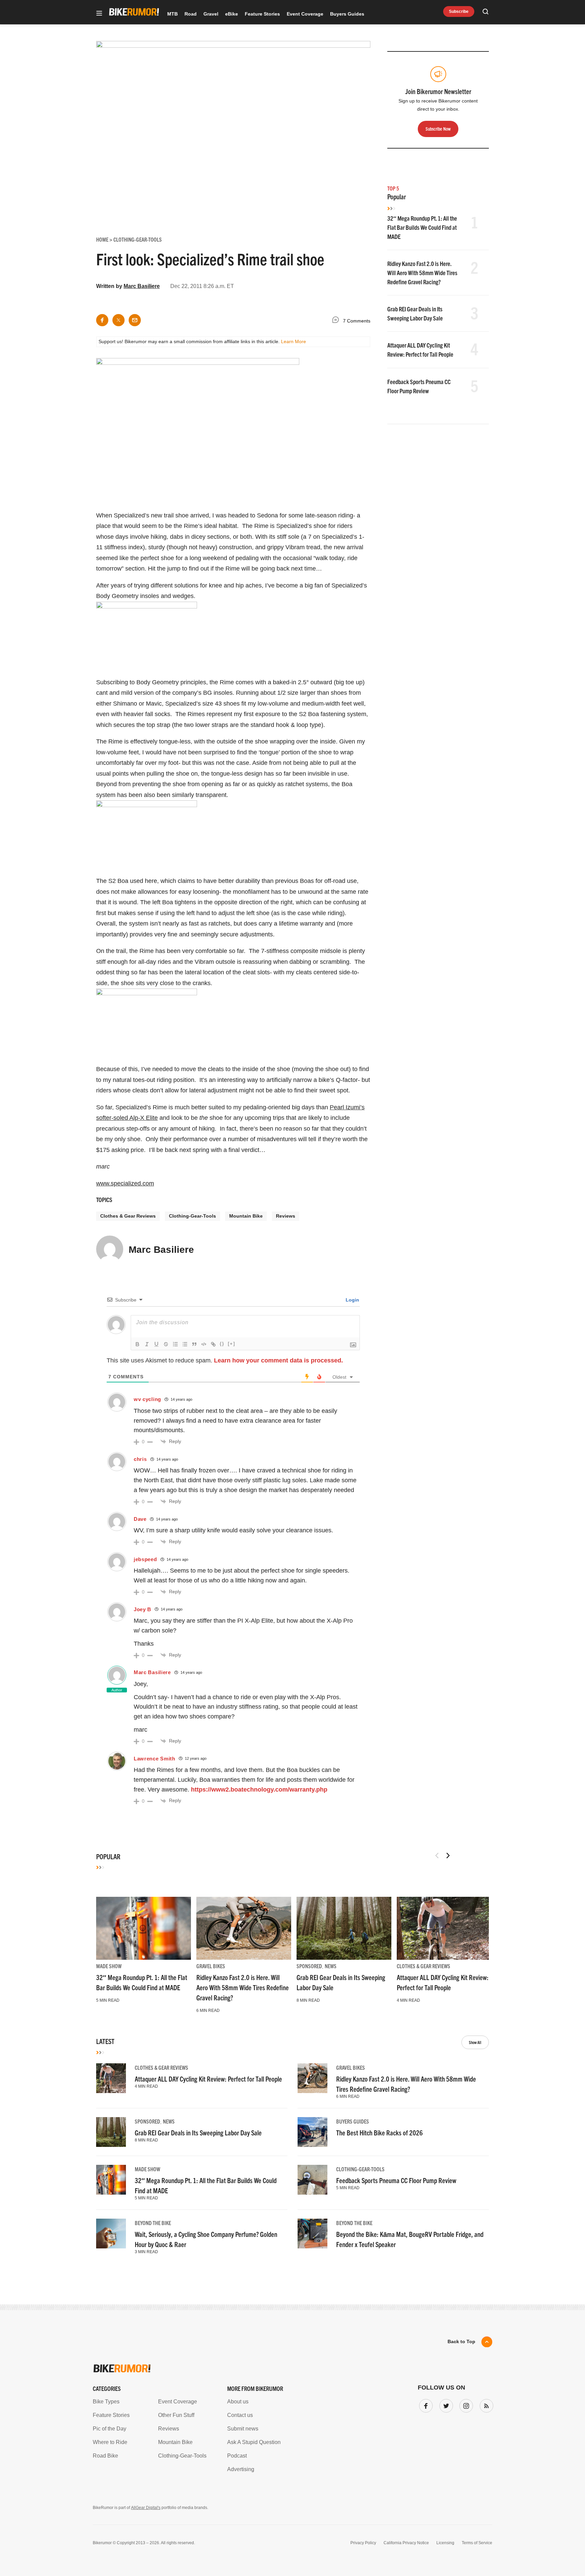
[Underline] (156, 1344)
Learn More (294, 341)
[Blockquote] (194, 1344)
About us (238, 2402)
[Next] (448, 1856)
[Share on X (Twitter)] (118, 320)
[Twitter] (445, 2404)
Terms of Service (477, 2543)
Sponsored (309, 1966)
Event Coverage (305, 14)
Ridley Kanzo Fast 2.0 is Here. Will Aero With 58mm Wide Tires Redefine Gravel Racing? (422, 273)
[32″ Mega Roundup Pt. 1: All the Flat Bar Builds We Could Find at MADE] (144, 1928)
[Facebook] (425, 2404)
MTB (172, 14)
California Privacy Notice (406, 2543)
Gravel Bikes (211, 1966)
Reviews (286, 1216)
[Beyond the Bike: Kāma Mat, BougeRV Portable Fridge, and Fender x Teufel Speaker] (312, 2234)
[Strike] (166, 1344)
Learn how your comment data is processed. (278, 1360)
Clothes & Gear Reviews (128, 1216)
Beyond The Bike (153, 2223)
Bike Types (106, 2402)
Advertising (241, 2469)
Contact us (240, 2415)
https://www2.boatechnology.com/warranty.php (259, 1790)
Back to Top (461, 2341)
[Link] (213, 1344)
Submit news (243, 2429)
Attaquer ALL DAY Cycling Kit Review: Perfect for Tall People (208, 2079)
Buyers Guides (347, 14)
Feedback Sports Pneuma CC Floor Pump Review (396, 2180)
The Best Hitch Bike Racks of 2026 (380, 2133)
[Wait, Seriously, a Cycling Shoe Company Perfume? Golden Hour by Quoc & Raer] (111, 2234)
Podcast (237, 2456)
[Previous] (437, 1856)
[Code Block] (204, 1344)
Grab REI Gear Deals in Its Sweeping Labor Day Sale (198, 2133)
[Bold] (137, 1344)
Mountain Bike (246, 1216)
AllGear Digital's (146, 2508)
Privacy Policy (363, 2543)
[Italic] (147, 1344)
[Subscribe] (485, 2404)
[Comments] (337, 321)
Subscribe (459, 12)
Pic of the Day (110, 2429)
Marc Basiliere (142, 286)
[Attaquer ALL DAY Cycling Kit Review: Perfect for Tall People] (444, 1928)
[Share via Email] (135, 320)
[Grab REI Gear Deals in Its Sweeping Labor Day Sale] (344, 1928)
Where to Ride (110, 2442)
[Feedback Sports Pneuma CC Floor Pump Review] (312, 2180)
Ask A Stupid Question (254, 2442)
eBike (232, 14)
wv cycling (147, 1399)
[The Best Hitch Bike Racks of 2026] (312, 2132)
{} (222, 1344)
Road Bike (105, 2456)
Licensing (445, 2543)
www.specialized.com (125, 1183)
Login (352, 1300)
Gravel (211, 14)
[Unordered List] (185, 1344)
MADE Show (109, 1966)
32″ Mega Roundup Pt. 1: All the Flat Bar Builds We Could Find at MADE (422, 227)
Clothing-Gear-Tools (192, 1216)
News (331, 1966)
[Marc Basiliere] (110, 1252)
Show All (475, 2042)
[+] (232, 1344)
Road (191, 14)
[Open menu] (99, 14)
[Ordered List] (175, 1344)
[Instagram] (465, 2404)
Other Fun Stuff (176, 2415)
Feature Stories (262, 14)
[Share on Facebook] (102, 320)
